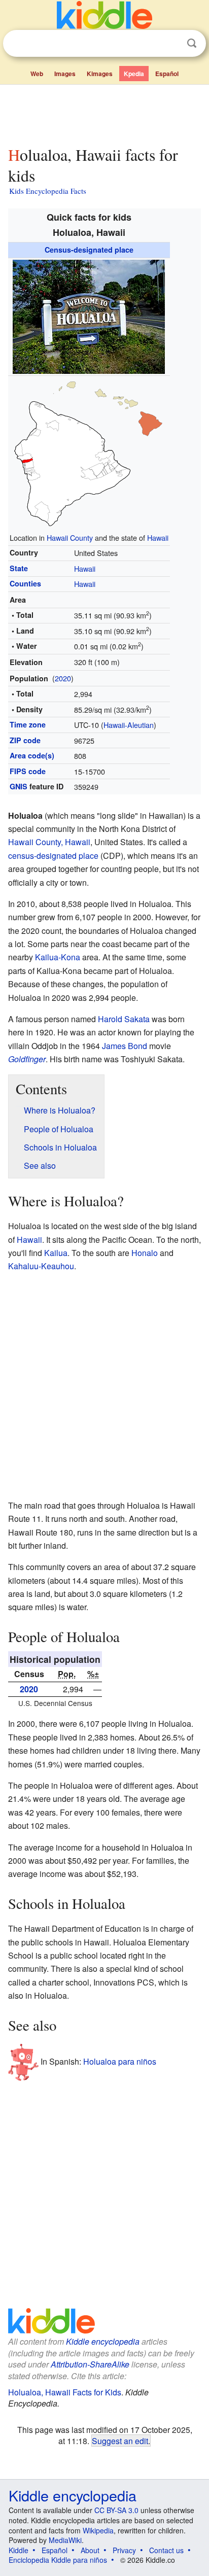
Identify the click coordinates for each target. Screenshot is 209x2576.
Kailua (56, 1253)
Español (167, 74)
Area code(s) (32, 755)
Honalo (145, 1253)
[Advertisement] (104, 113)
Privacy (124, 2550)
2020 (63, 678)
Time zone (28, 724)
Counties (25, 583)
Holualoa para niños (120, 2061)
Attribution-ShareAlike (90, 2364)
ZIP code (25, 740)
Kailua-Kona (58, 957)
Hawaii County (70, 537)
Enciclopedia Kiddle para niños (58, 2560)
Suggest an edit (120, 2441)
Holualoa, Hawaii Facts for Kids (65, 2392)
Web (37, 74)
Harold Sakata (124, 1019)
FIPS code (28, 771)
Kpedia (134, 74)
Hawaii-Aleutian (129, 725)
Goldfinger (27, 1059)
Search (192, 43)
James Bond (125, 1046)
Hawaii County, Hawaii (49, 842)
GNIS (19, 786)
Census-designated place (89, 250)
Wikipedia (98, 2530)
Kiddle (19, 2550)
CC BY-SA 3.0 (116, 2510)
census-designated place (53, 856)
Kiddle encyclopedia (103, 2341)
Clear (171, 44)
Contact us (166, 2550)
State (19, 568)
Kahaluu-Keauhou (41, 1266)
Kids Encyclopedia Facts (48, 191)
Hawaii (158, 537)
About (90, 2550)
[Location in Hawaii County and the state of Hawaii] (89, 452)
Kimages (100, 74)
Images (65, 74)
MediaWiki (65, 2540)
